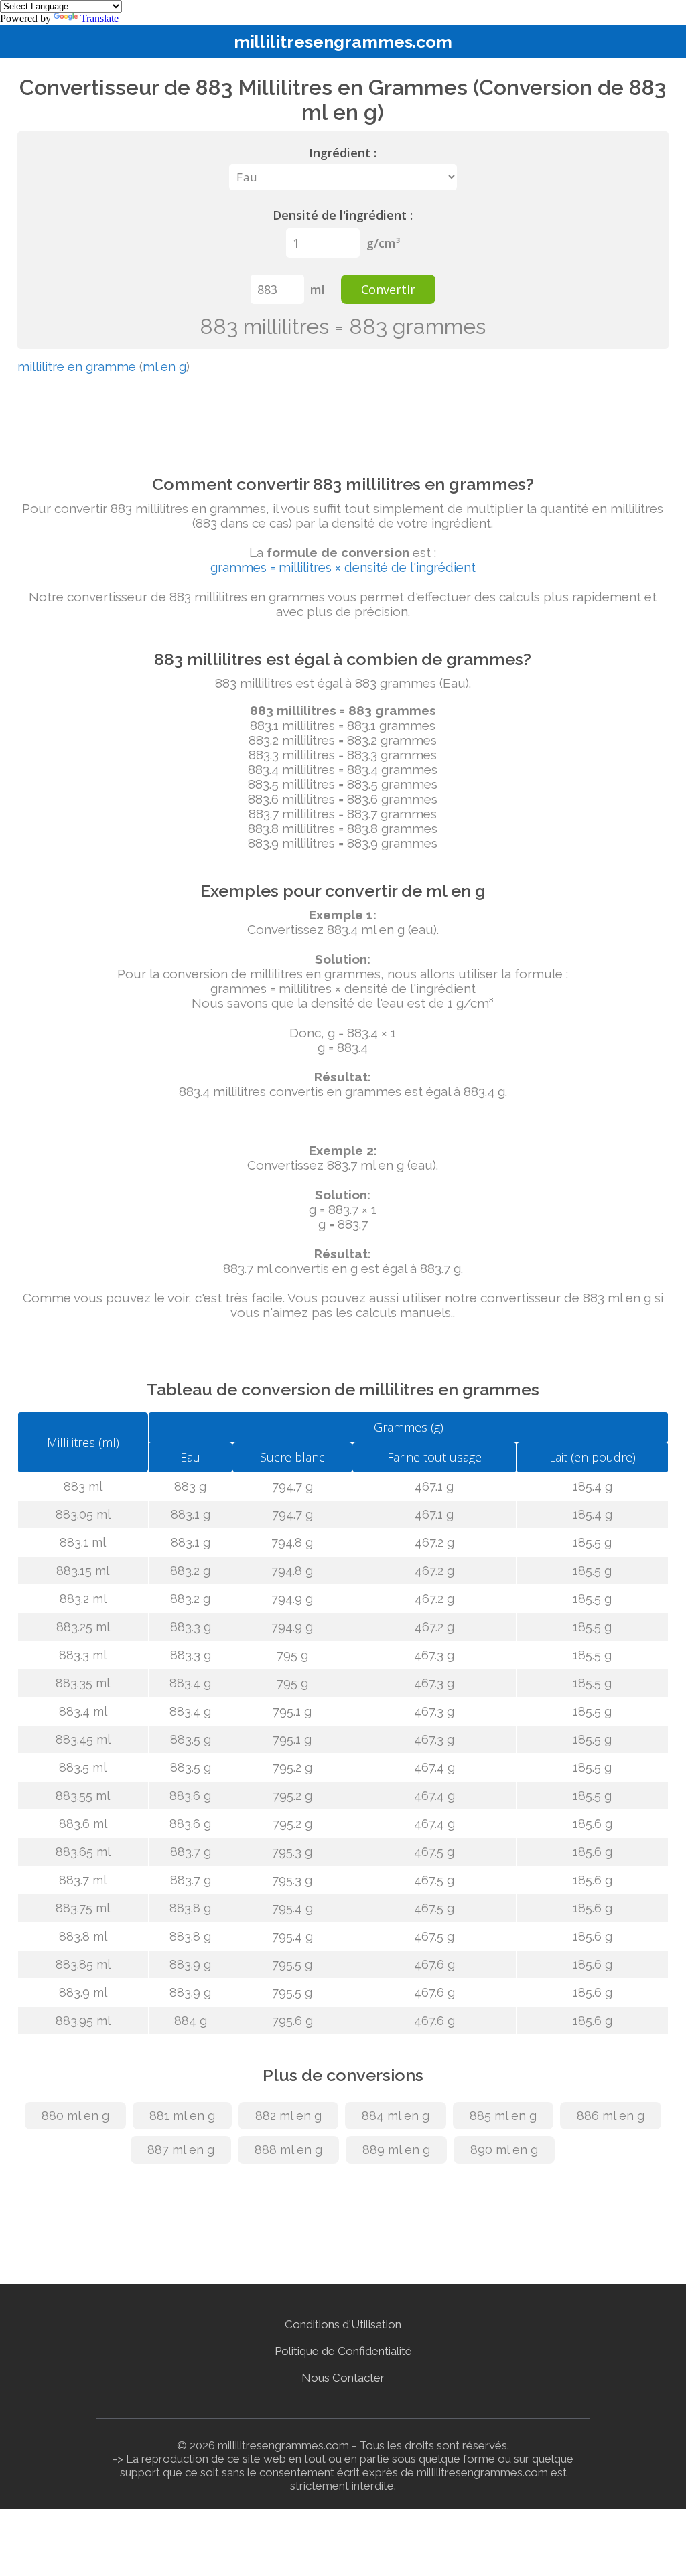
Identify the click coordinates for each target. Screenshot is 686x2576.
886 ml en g (611, 2116)
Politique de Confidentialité (343, 2351)
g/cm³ (383, 243)
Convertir (388, 289)
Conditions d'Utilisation (343, 2324)
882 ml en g (288, 2116)
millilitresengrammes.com (343, 42)
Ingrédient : (343, 153)
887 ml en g (181, 2150)
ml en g (164, 366)
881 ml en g (182, 2116)
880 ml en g (75, 2116)
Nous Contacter (343, 2378)
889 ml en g (396, 2150)
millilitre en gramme (77, 366)
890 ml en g (504, 2150)
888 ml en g (288, 2150)
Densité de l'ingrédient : (343, 215)
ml (318, 289)
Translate (99, 18)
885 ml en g (503, 2116)
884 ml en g (396, 2116)
